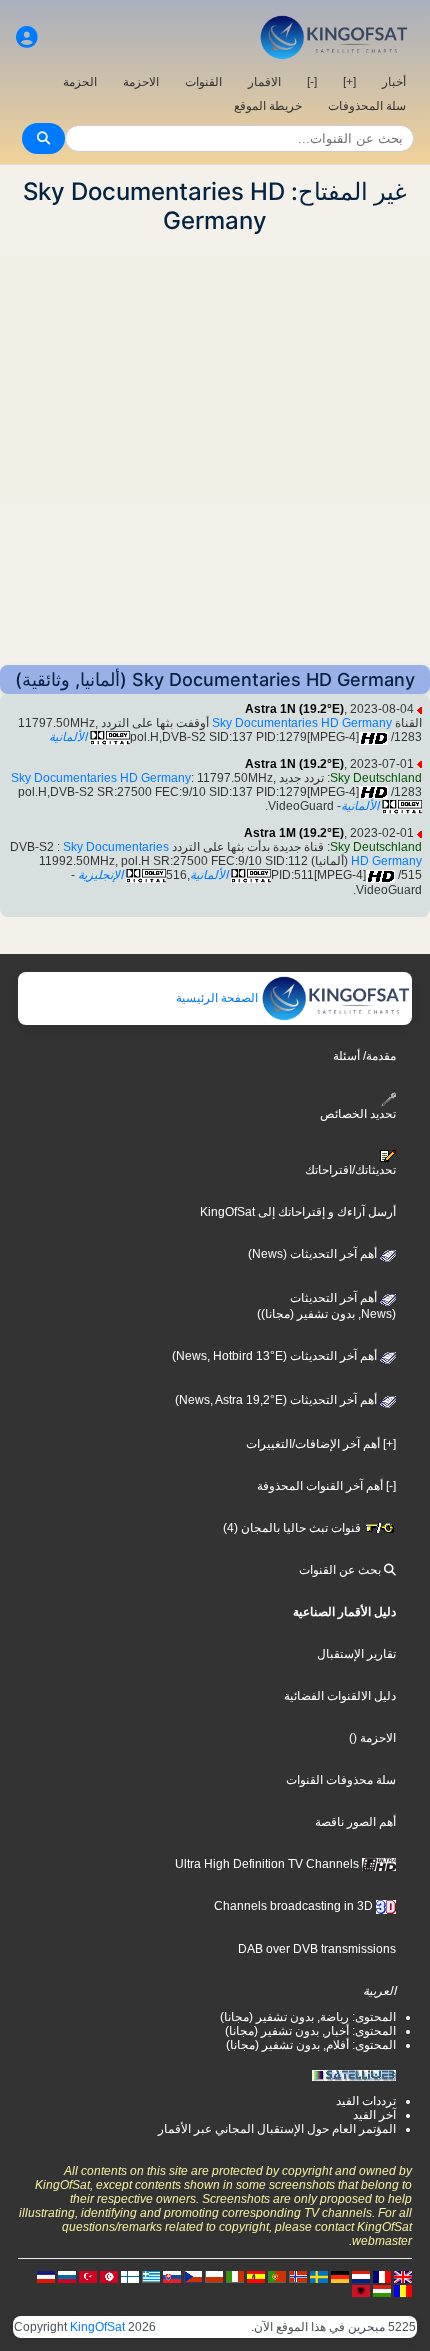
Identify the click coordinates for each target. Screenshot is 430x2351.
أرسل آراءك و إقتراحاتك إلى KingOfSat (298, 1212)
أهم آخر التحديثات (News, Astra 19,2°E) (277, 1400)
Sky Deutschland (376, 778)
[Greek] (151, 2276)
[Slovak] (172, 2276)
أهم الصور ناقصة (355, 1822)
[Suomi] (130, 2276)
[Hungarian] (382, 2290)
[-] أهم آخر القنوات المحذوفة (326, 1486)
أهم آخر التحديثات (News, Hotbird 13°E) (276, 1356)
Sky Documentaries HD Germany (302, 723)
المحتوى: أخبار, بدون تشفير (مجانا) (310, 2031)
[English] (403, 2276)
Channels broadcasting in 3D (295, 1906)
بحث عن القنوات (341, 1570)
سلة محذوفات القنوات (341, 1780)
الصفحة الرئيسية (218, 998)
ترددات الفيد (366, 2101)
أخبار (394, 82)
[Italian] (235, 2276)
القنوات (203, 82)
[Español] (256, 2276)
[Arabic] (109, 2276)
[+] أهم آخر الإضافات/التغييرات (321, 1444)
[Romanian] (403, 2290)
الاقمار (264, 82)
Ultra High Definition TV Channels (268, 1864)
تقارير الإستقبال (356, 1654)
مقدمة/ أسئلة (364, 1056)
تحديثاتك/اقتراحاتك (350, 1170)
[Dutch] (361, 2276)
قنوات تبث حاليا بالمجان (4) (293, 1528)
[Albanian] (361, 2290)
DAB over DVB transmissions (317, 1949)
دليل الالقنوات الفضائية (340, 1696)
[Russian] (67, 2276)
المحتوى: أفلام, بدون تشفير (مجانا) (311, 2045)
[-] (312, 82)
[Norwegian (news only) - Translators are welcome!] (298, 2276)
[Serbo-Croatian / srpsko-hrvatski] (46, 2276)
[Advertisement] (215, 450)
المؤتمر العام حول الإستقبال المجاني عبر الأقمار (277, 2129)
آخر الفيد (374, 2115)
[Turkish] (88, 2276)
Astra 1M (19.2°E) (294, 833)
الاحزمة (141, 82)
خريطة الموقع (268, 106)
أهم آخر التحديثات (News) (314, 1254)
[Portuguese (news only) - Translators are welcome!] (277, 2276)
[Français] (382, 2276)
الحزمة (80, 82)
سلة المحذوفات (367, 106)
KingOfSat (97, 2327)
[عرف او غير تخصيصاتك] (27, 37)
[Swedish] (319, 2276)
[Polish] (214, 2276)
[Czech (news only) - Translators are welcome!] (193, 2276)
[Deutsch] (340, 2276)
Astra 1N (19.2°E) (294, 709)
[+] (349, 82)
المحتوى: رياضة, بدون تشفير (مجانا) (308, 2017)
